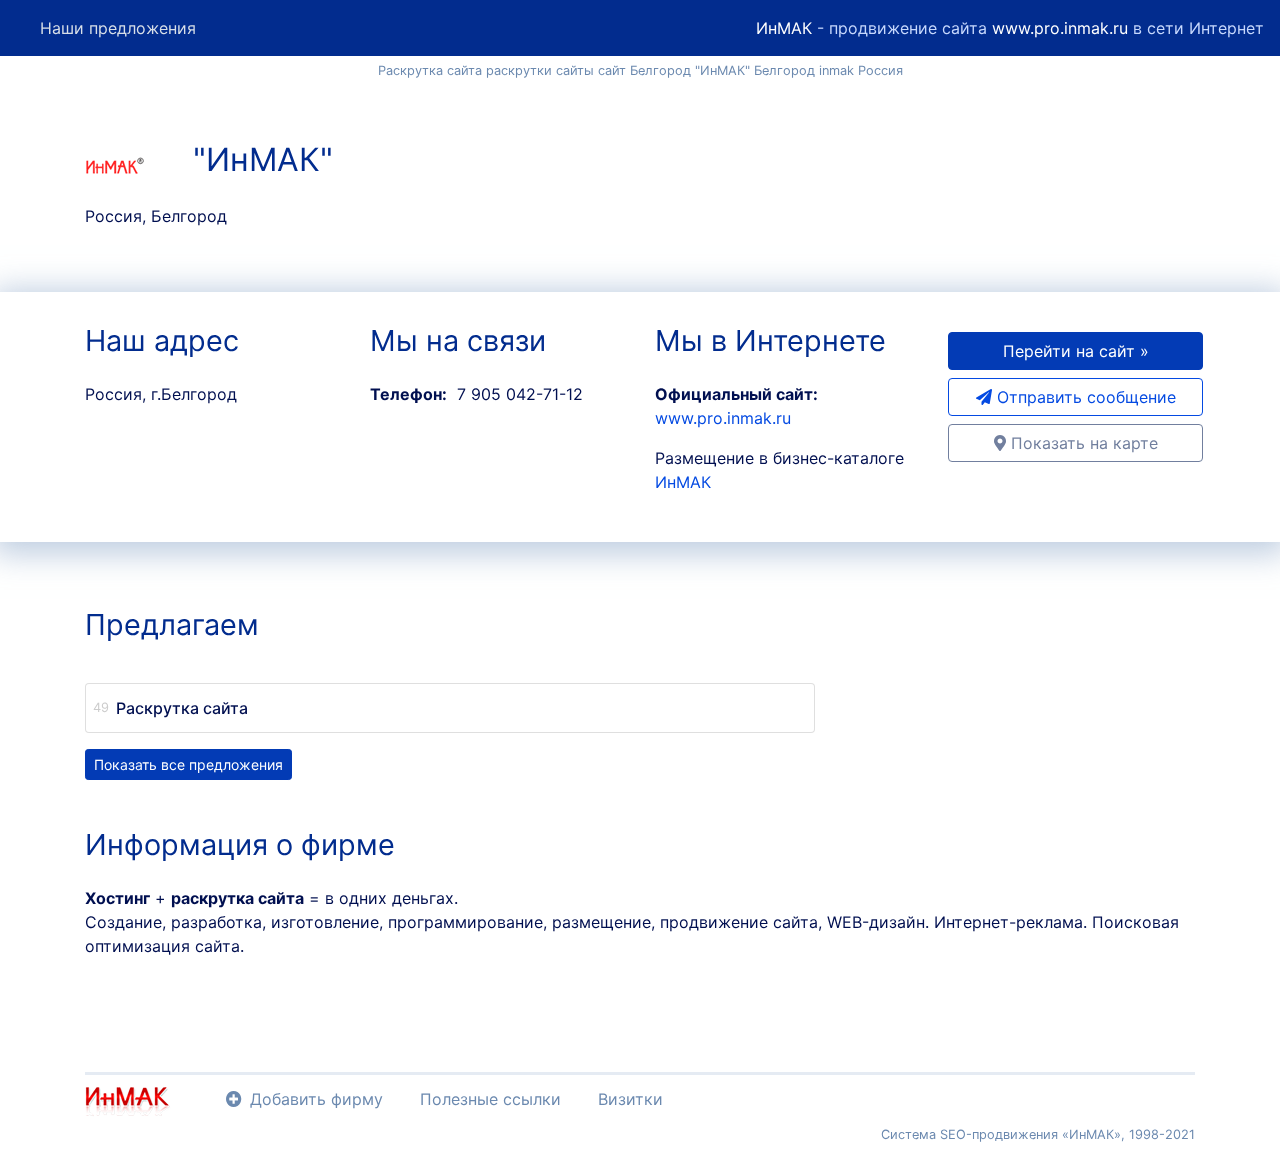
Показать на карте (1082, 443)
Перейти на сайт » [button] (1076, 351)
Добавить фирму (316, 1099)
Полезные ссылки (490, 1099)
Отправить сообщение (1084, 397)
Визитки (630, 1099)
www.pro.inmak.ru (1060, 28)
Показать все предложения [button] (188, 764)
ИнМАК (784, 28)
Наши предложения (118, 28)
